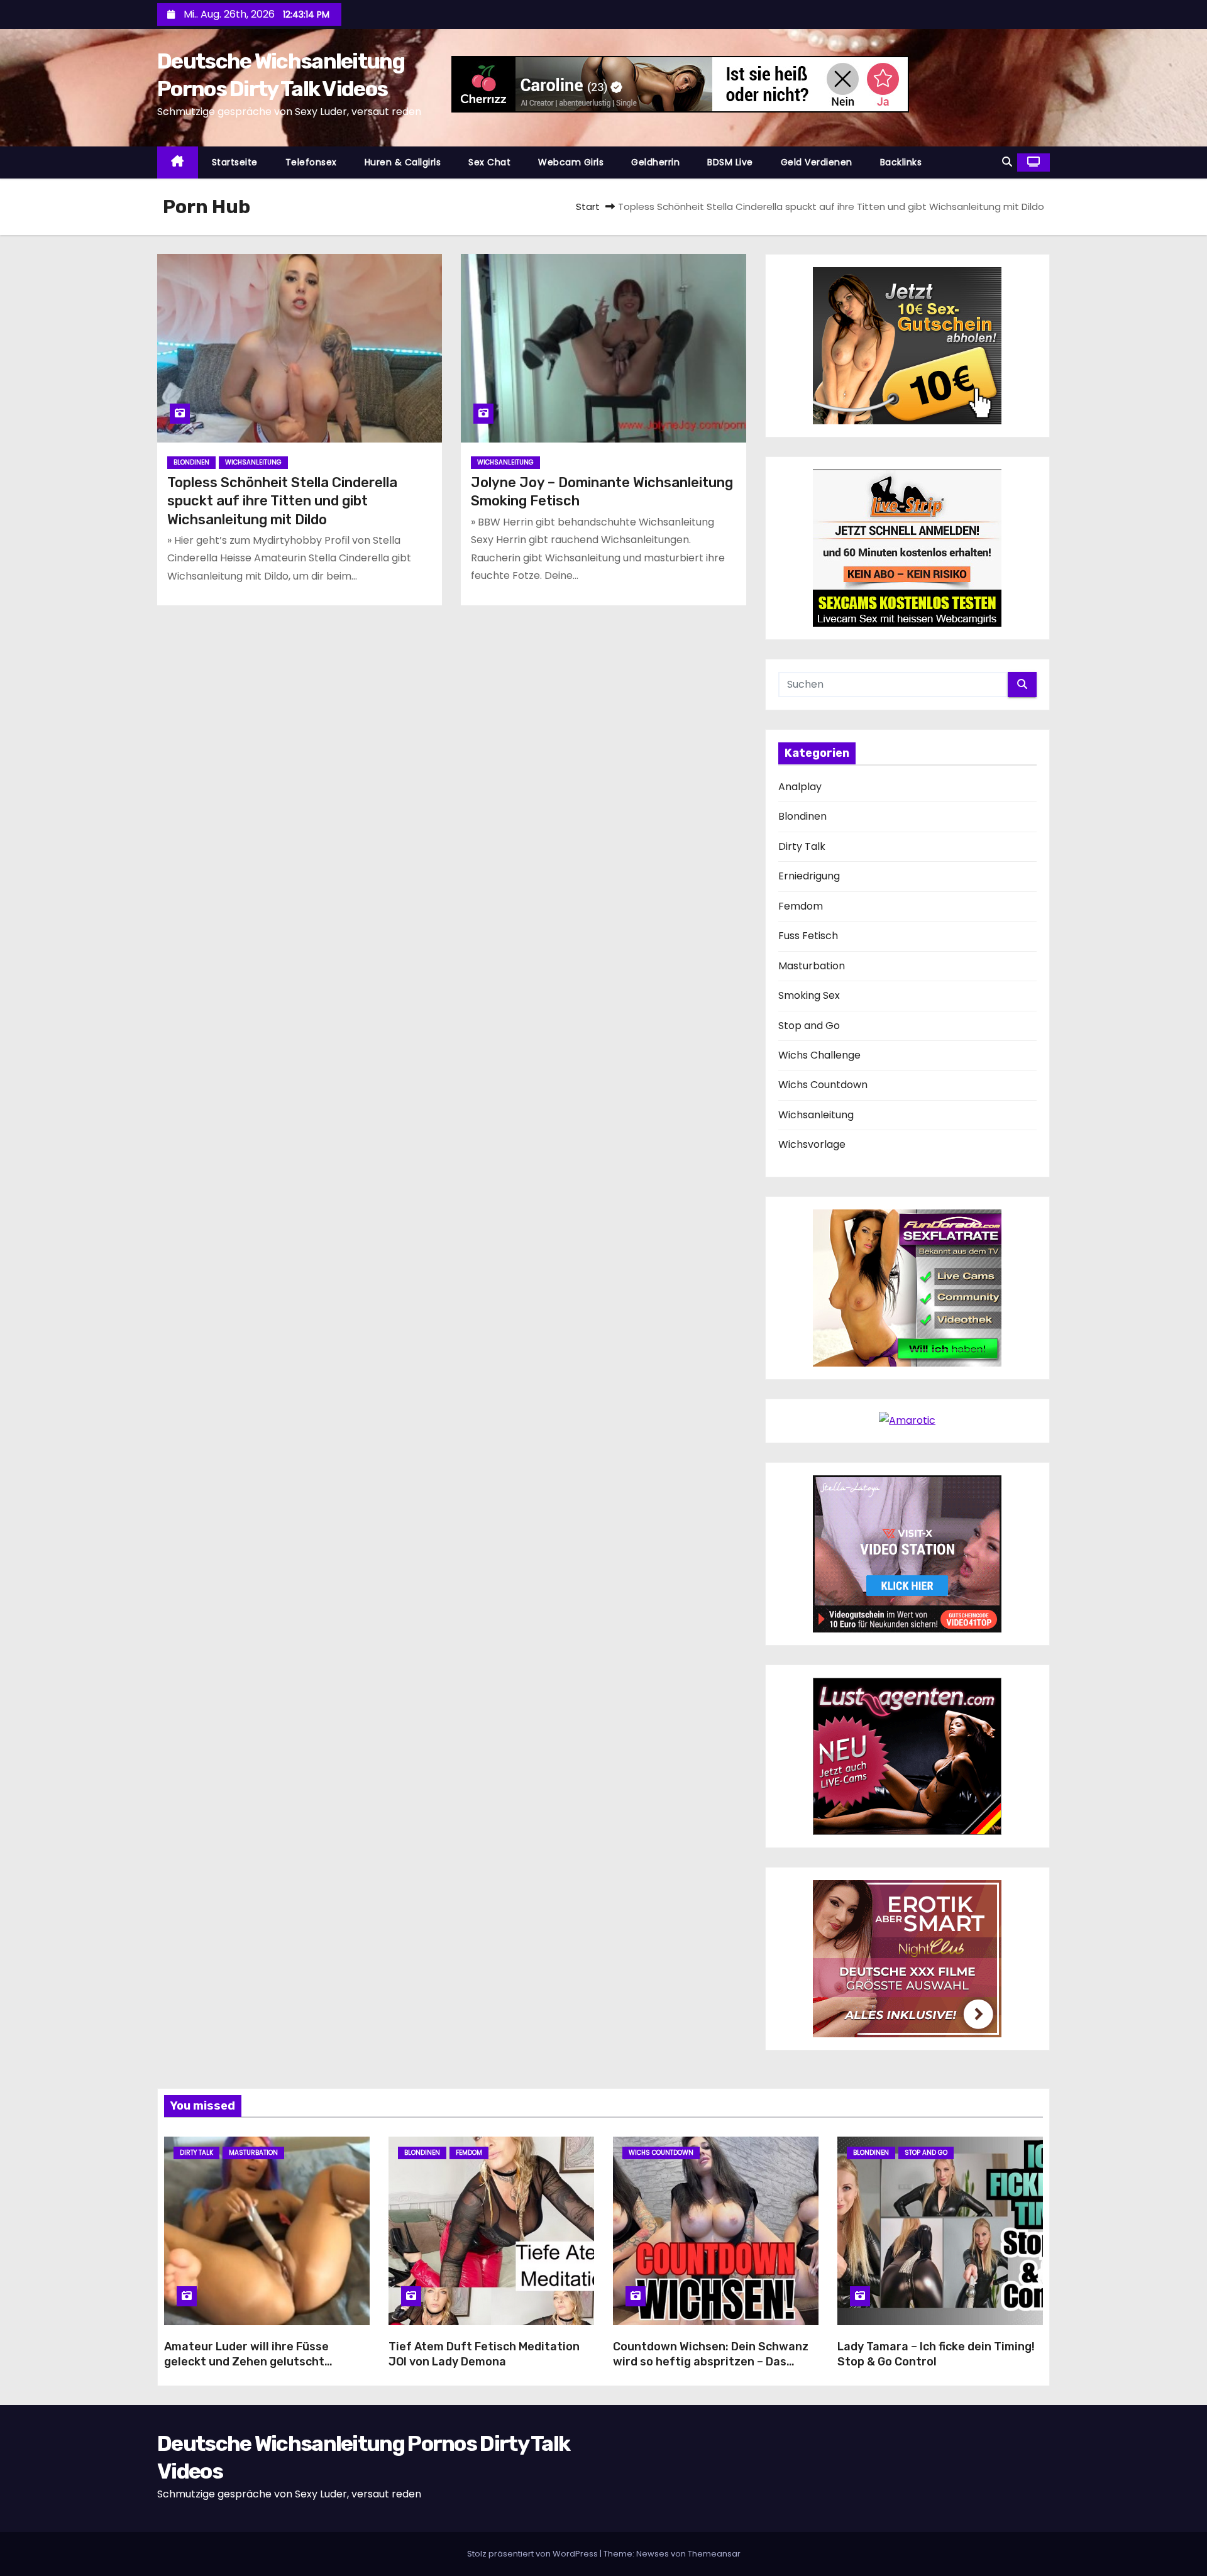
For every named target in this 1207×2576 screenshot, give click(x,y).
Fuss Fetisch (808, 936)
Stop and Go (809, 1026)
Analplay (800, 787)
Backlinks (901, 162)
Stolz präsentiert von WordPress (533, 2554)
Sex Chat (489, 162)
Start (588, 206)
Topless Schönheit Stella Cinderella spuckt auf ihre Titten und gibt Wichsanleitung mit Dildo (282, 501)
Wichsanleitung (253, 462)
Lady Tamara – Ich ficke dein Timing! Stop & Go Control (936, 2354)
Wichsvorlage (812, 1144)
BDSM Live (730, 162)
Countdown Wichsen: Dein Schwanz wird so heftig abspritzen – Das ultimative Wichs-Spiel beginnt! (711, 2362)
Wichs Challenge (819, 1055)
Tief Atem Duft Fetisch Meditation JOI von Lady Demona (484, 2354)
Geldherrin (655, 162)
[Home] (178, 162)
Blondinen (191, 462)
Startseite (235, 162)
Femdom (801, 906)
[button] (1007, 162)
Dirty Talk (802, 846)
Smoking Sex (809, 995)
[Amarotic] (907, 1420)
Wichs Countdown (823, 1085)
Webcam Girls (571, 162)
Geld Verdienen (817, 162)
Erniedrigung (809, 876)
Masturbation (812, 966)
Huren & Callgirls (403, 162)
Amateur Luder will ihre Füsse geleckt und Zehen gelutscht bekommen (246, 2362)
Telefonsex (311, 162)
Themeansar (714, 2554)
